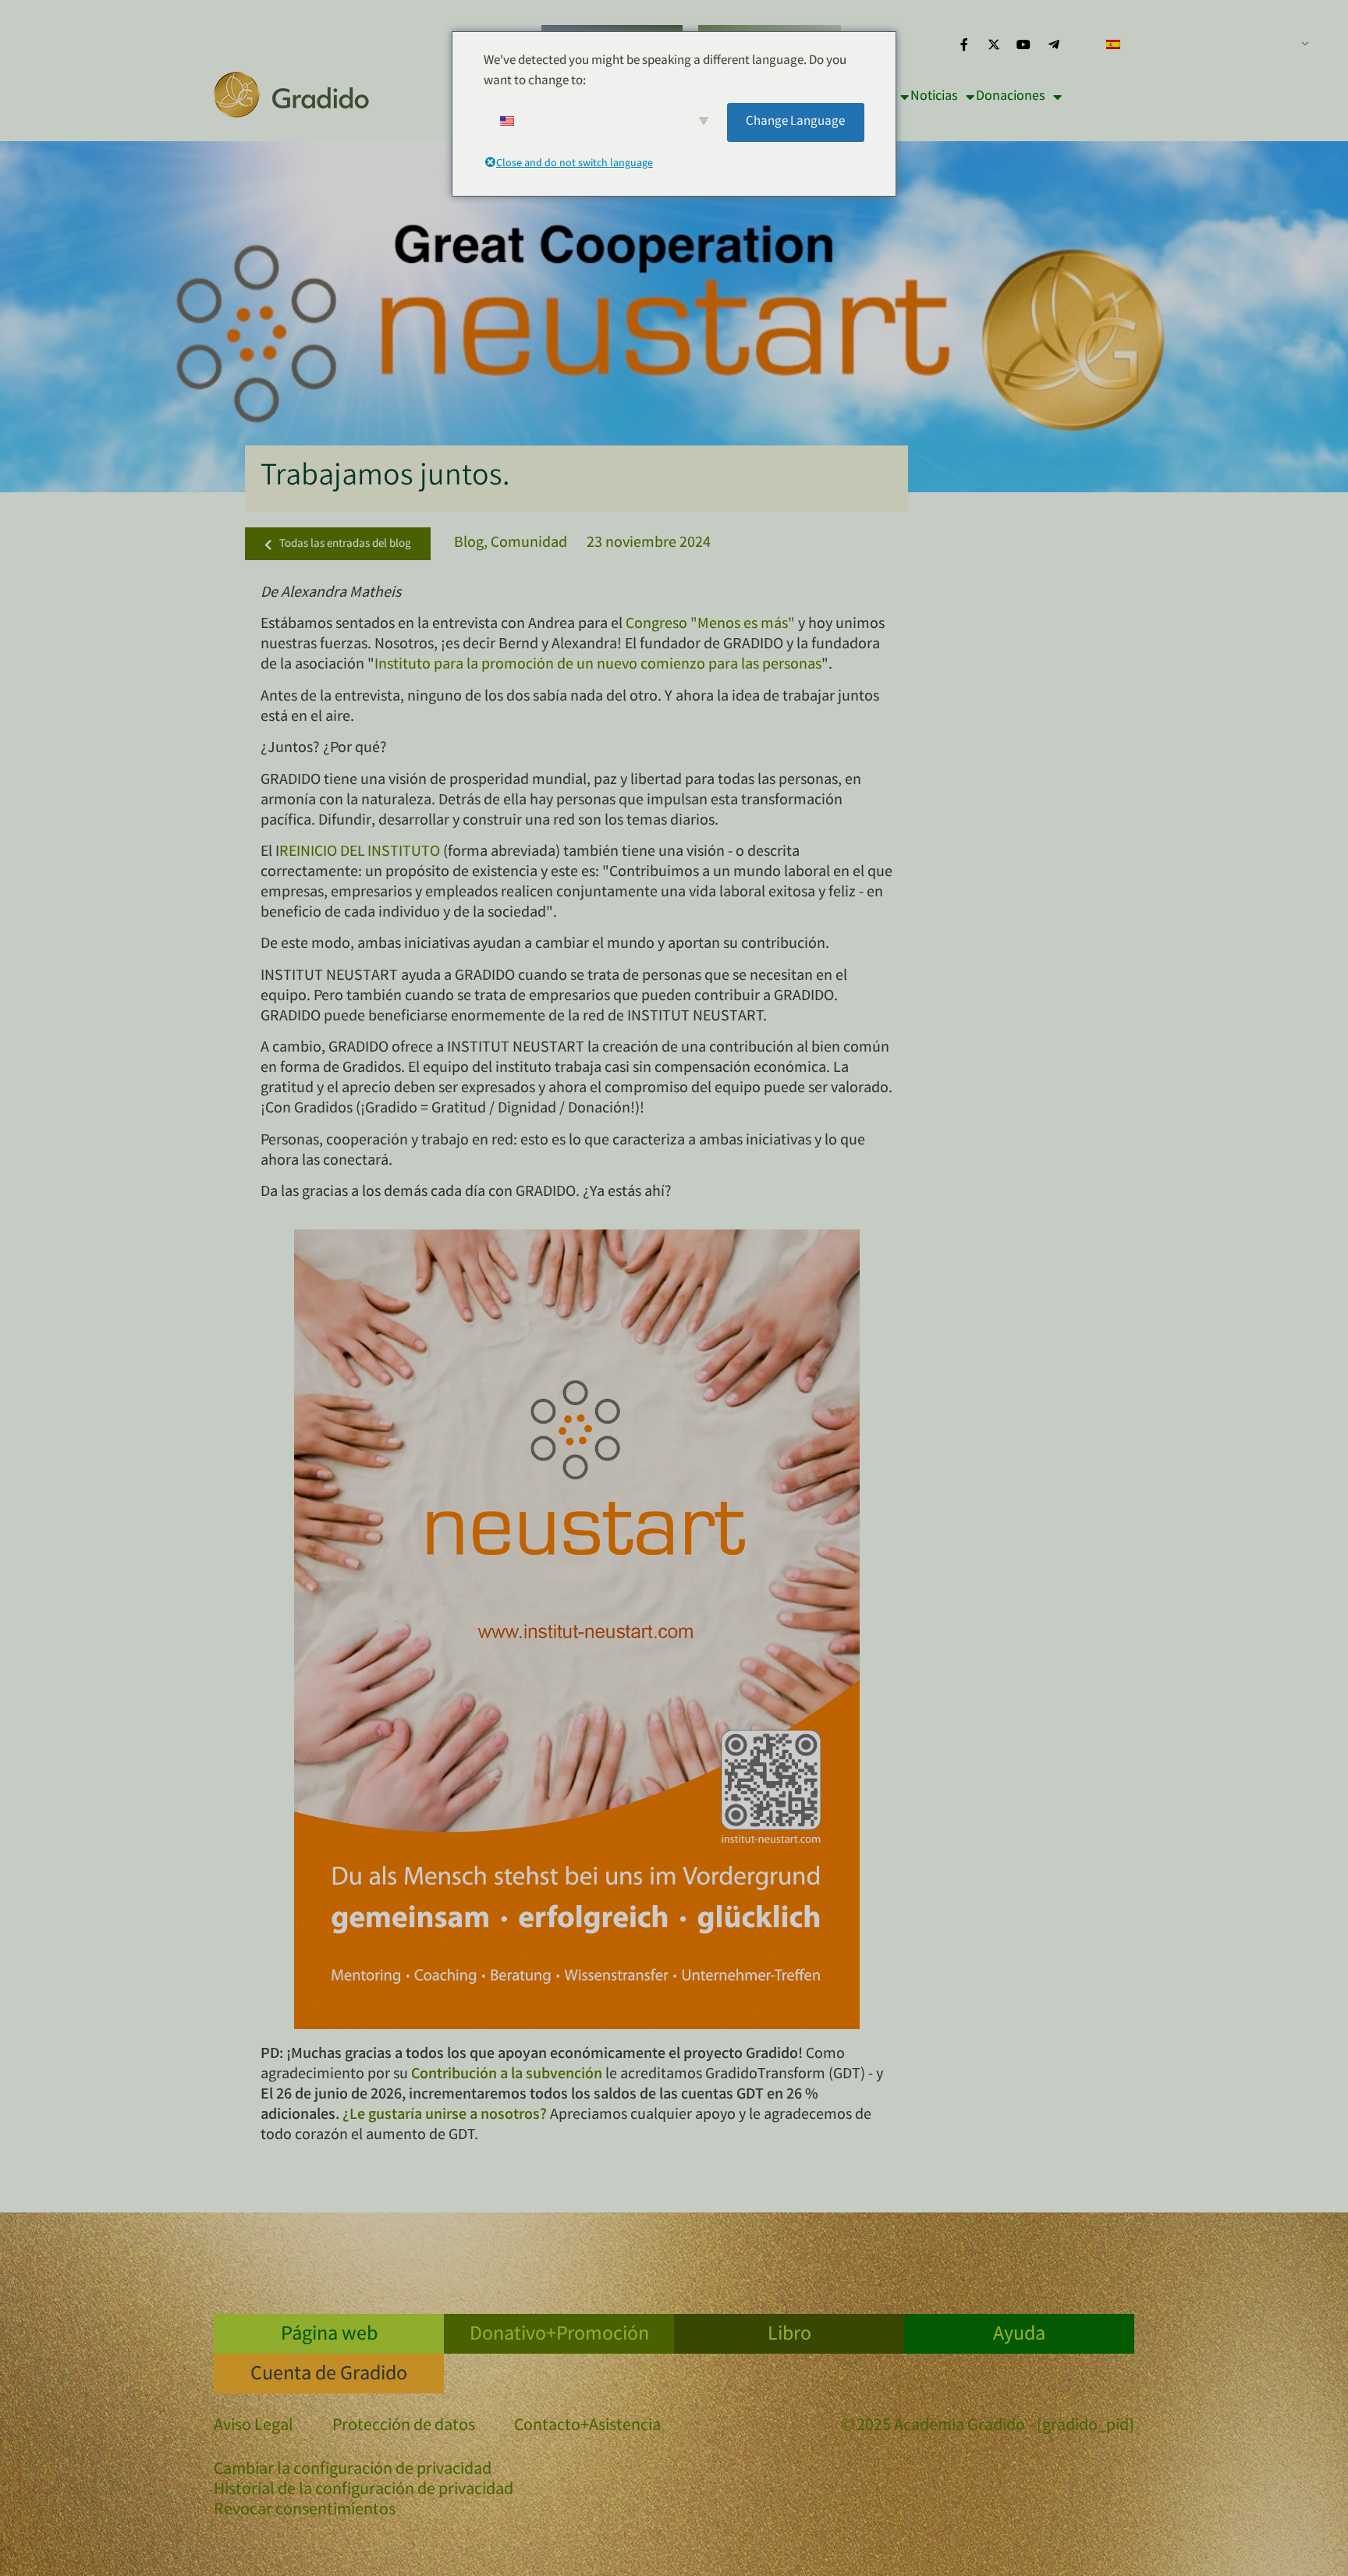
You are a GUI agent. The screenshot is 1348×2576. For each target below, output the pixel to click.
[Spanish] (1201, 44)
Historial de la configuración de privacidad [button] (364, 2491)
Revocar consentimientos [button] (305, 2511)
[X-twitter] (994, 44)
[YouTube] (1023, 44)
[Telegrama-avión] (1054, 44)
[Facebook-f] (963, 44)
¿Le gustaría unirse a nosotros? (445, 2115)
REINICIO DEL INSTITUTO (360, 852)
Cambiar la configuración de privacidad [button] (353, 2470)
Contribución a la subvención (507, 2075)
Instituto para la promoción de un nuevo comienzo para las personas (598, 665)
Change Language (795, 122)
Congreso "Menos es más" (712, 624)
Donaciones (1011, 97)
